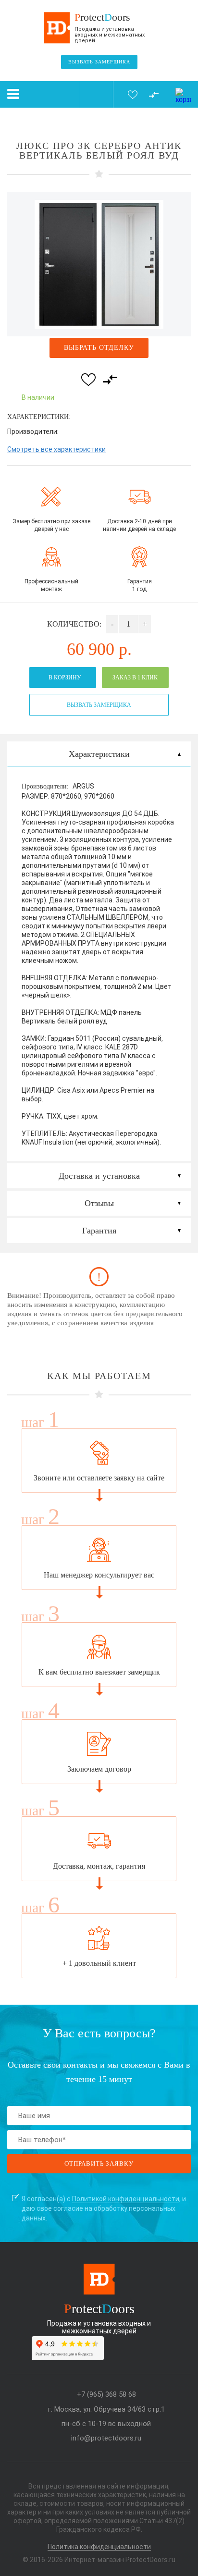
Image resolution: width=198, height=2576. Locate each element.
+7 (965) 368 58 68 (106, 2395)
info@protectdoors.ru (106, 2438)
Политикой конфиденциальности (126, 2199)
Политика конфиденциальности (99, 2547)
